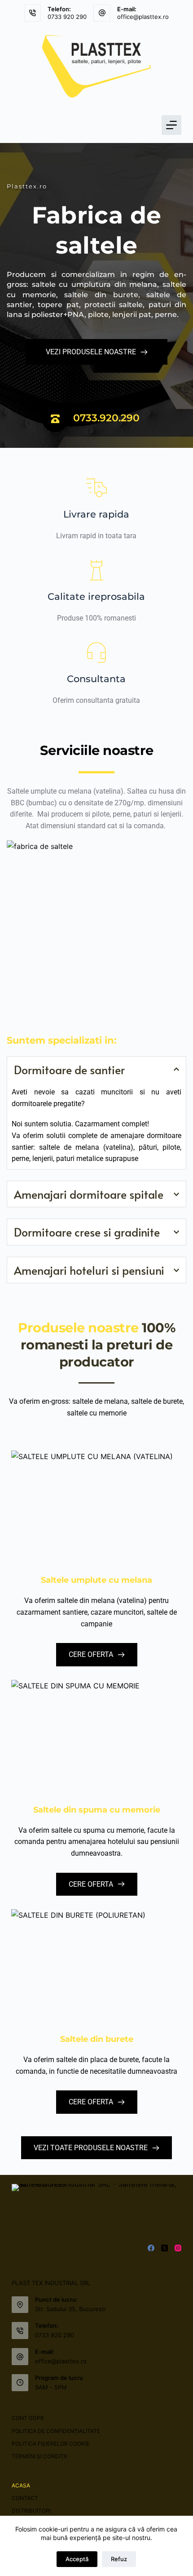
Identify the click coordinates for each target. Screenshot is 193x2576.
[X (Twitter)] (164, 2248)
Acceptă (77, 2559)
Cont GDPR (28, 2418)
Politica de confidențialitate (56, 2431)
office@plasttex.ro (143, 17)
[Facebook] (151, 2248)
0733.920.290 (106, 418)
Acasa (21, 2485)
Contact (25, 2498)
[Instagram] (178, 2248)
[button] (96, 1070)
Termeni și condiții (39, 2456)
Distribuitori (31, 2511)
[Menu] (171, 125)
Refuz (119, 2559)
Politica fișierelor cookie (50, 2444)
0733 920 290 (67, 17)
